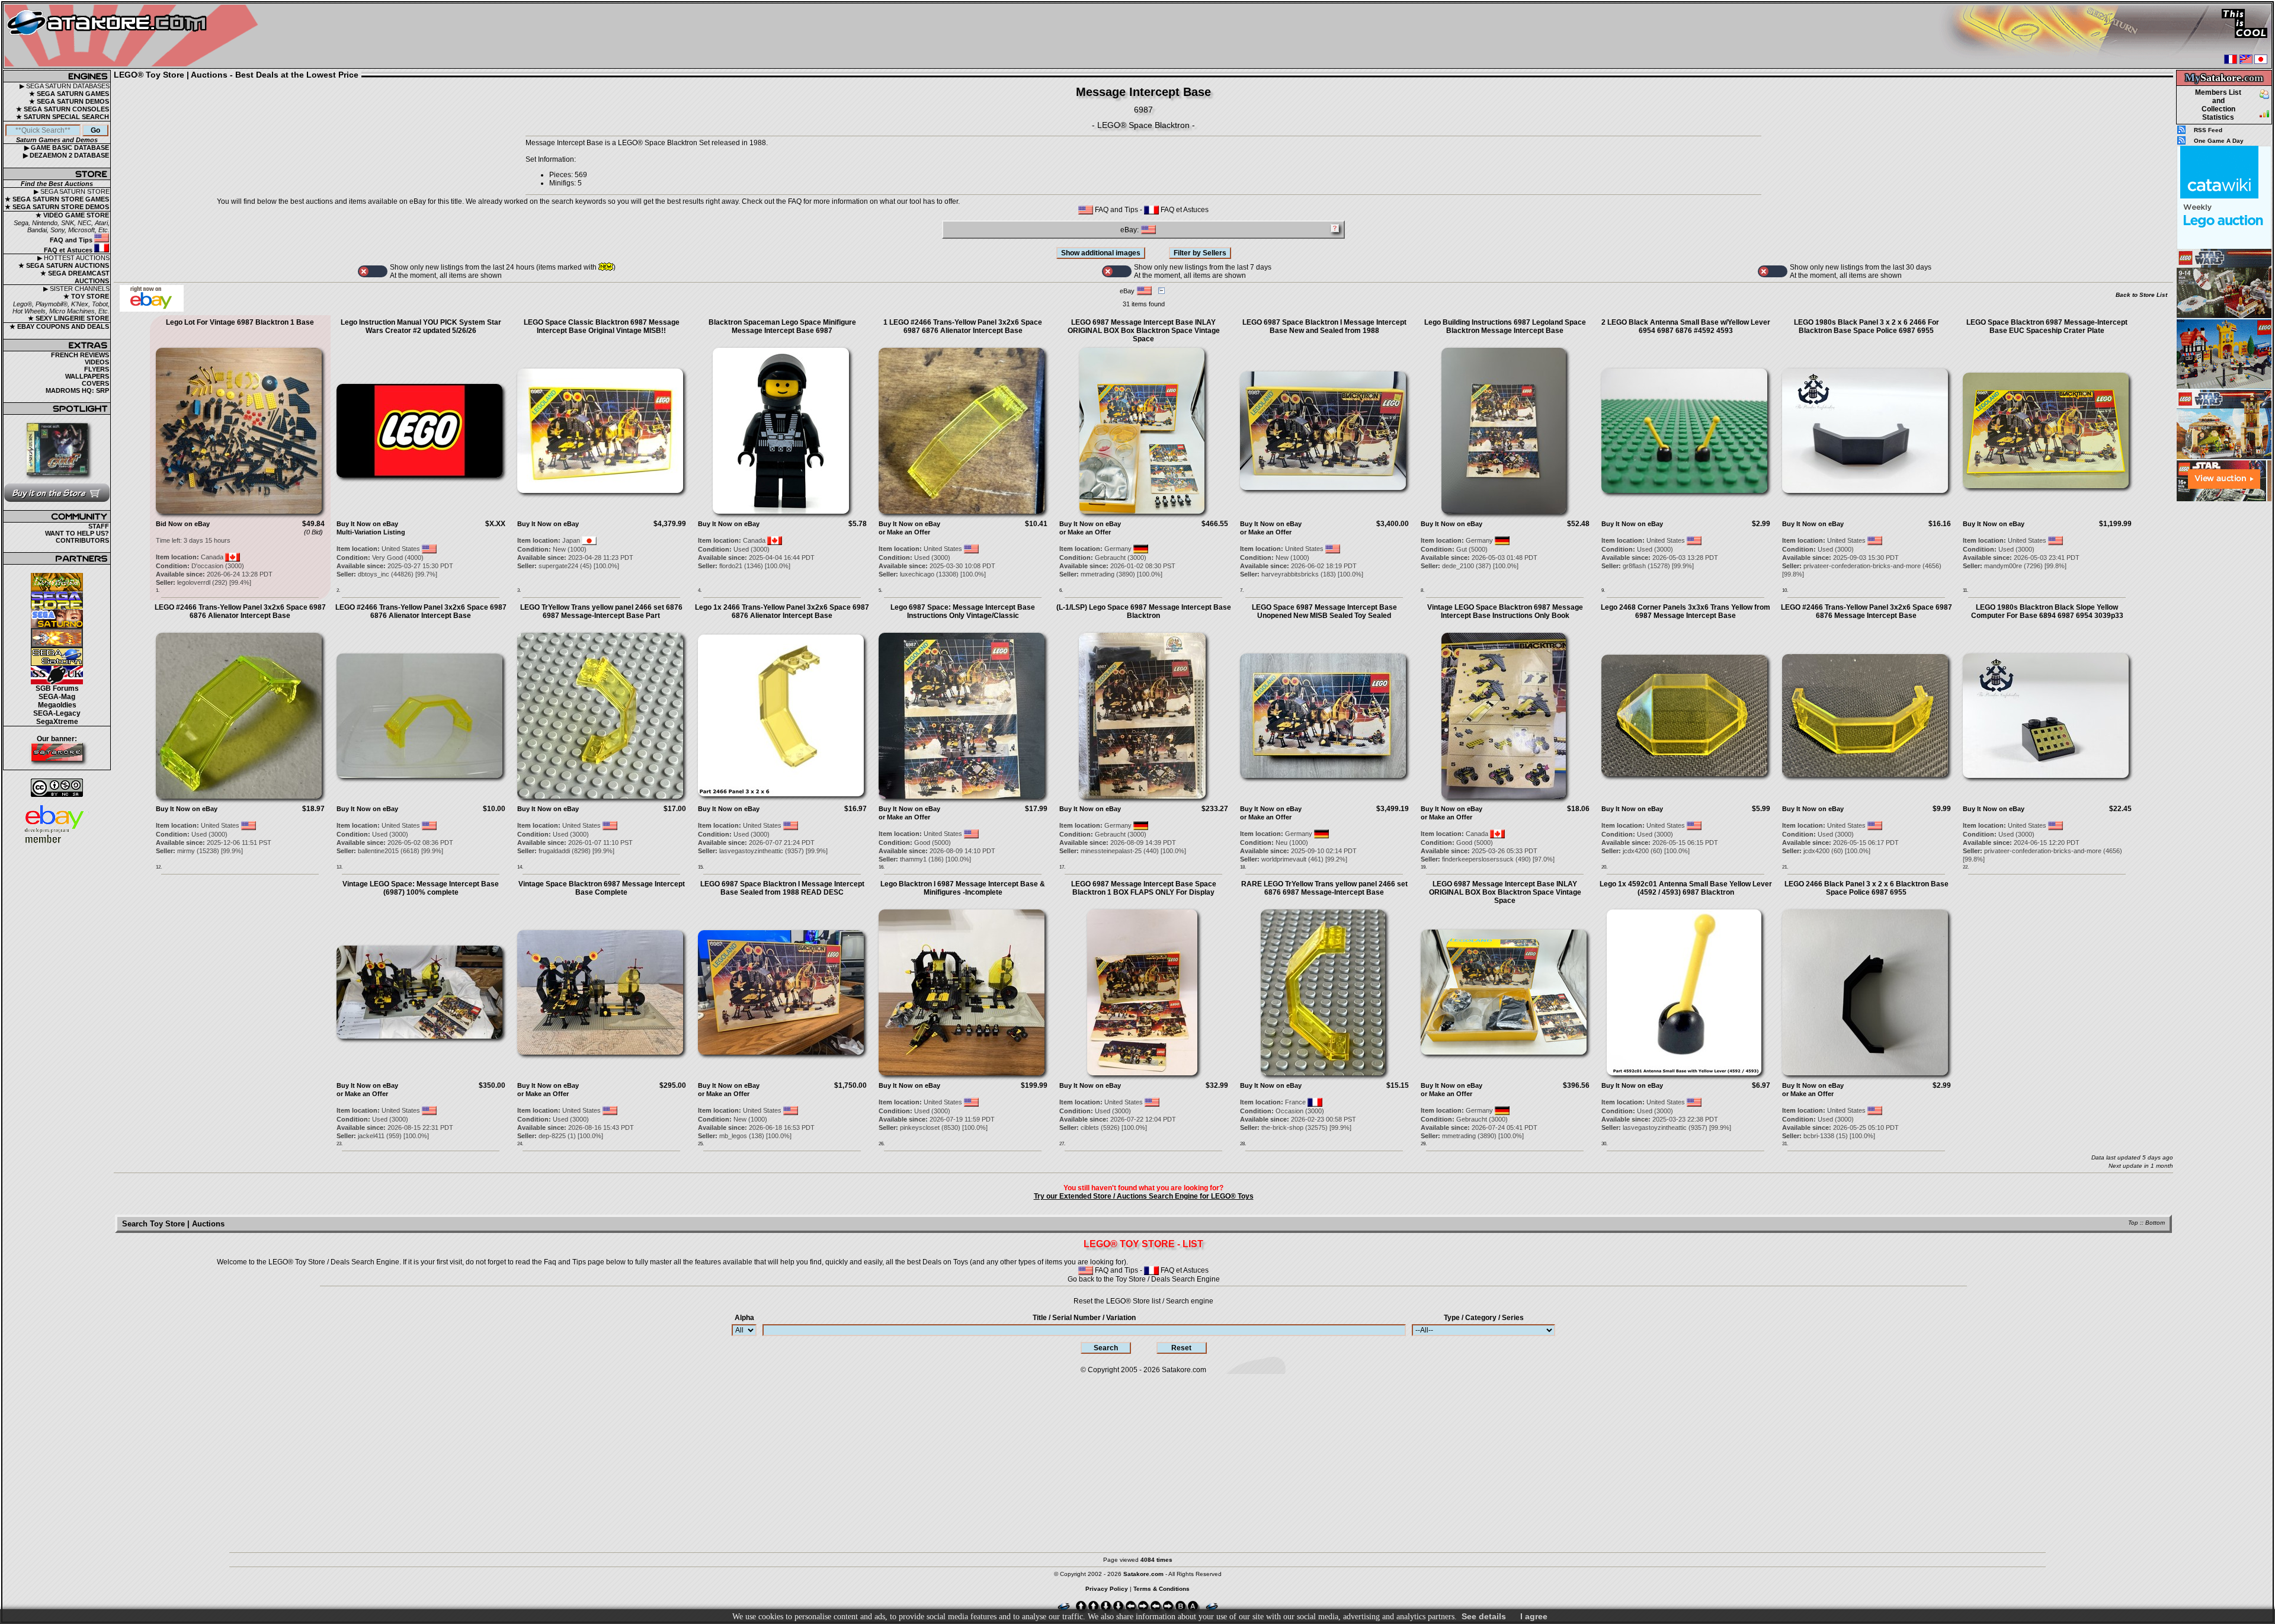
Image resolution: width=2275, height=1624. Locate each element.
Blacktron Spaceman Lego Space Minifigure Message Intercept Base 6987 (782, 326)
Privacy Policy (1107, 1589)
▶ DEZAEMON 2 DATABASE (66, 155)
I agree (1534, 1616)
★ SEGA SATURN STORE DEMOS (57, 207)
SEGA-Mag (57, 697)
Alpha (744, 1318)
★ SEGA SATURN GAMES (69, 94)
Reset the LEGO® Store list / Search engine (1143, 1301)
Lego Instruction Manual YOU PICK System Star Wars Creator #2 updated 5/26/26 (421, 326)
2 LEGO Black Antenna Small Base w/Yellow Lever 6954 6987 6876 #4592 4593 (1686, 326)
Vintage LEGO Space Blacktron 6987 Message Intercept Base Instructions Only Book (1505, 611)
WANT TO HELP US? (77, 533)
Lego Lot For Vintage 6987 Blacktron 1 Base (240, 322)
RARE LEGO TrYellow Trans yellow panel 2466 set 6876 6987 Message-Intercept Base (1324, 888)
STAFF (99, 526)
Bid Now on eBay (183, 524)
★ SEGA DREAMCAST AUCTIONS (75, 277)
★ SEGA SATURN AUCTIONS (64, 265)
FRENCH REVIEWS (80, 355)
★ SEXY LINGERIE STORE (68, 318)
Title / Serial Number (1084, 1318)
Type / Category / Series (1484, 1318)
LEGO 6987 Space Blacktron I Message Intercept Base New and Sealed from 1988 (1324, 326)
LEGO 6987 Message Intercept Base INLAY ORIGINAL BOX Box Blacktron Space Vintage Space (1144, 331)
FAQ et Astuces (69, 250)
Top (2133, 1223)
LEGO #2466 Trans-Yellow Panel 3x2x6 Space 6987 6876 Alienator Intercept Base (240, 611)
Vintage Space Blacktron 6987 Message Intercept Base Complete (602, 888)
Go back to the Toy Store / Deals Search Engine (1144, 1279)
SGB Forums (57, 688)
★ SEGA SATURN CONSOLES (63, 109)
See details (1484, 1616)
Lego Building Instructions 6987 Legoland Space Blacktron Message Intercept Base (1505, 326)
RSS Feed (2208, 130)
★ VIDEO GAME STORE (72, 215)
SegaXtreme (57, 722)
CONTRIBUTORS (82, 540)
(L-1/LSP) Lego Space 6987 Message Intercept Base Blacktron (1144, 611)
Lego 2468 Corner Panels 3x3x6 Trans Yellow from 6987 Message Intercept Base (1686, 611)
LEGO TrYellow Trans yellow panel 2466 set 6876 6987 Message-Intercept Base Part (601, 611)
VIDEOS (97, 362)
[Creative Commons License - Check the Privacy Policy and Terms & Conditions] (57, 788)
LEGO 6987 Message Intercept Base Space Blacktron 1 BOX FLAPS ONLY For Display (1144, 888)
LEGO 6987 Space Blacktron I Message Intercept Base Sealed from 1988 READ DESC (782, 888)
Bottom (2155, 1223)
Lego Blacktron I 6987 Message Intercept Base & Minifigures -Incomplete (963, 888)
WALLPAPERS (87, 376)
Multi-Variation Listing (371, 532)
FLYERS (97, 369)
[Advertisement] (2224, 681)
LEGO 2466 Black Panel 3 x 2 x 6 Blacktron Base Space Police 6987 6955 (1867, 888)
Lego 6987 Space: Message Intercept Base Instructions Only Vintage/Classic (963, 611)
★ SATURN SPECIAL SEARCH (63, 117)
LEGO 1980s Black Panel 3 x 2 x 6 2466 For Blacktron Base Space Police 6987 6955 (1867, 326)
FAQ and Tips (72, 240)
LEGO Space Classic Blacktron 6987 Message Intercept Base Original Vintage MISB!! (602, 326)
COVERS (95, 383)
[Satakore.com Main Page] (134, 36)
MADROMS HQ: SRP (77, 390)
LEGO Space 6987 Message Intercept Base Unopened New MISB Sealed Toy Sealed (1324, 611)
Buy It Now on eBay (367, 524)
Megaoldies (57, 705)
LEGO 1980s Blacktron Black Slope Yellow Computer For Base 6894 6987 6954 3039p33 (2047, 611)
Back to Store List (2141, 295)
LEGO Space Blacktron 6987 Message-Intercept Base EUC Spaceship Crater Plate (2047, 326)
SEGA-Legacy (57, 713)
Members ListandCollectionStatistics (2218, 105)
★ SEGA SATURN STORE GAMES (57, 199)
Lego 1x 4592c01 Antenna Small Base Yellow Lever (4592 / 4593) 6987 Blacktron (1686, 888)
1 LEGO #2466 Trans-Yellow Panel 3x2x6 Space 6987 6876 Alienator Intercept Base (963, 326)
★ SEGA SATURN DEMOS (69, 101)
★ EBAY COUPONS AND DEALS (59, 326)
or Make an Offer (904, 532)
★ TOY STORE (86, 296)
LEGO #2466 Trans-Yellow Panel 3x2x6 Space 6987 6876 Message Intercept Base (1867, 611)
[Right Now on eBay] (152, 309)
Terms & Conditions (1161, 1589)
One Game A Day (2219, 141)
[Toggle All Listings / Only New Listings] (373, 271)
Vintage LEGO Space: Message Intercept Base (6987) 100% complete (421, 888)
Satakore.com (1184, 1370)
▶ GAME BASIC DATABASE (67, 148)
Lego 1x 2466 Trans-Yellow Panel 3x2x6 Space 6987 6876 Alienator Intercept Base (782, 611)
